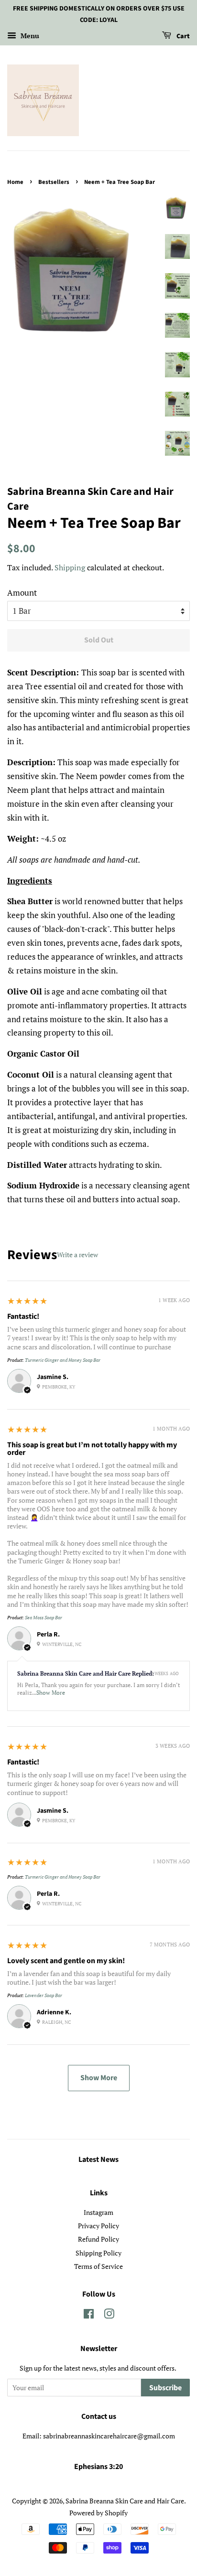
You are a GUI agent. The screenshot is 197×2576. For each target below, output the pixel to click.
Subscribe (165, 2388)
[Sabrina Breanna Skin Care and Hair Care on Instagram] (109, 2315)
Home (15, 182)
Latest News (98, 2159)
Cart (182, 36)
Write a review (77, 1255)
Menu (29, 36)
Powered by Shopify (98, 2513)
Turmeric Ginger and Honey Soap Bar (63, 1360)
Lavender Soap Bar (44, 1995)
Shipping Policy (98, 2253)
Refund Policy (98, 2239)
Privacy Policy (98, 2226)
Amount (22, 593)
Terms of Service (98, 2266)
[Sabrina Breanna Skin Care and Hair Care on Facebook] (89, 2315)
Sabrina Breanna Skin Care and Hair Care (125, 2501)
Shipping (70, 567)
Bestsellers (54, 182)
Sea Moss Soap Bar (44, 1618)
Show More (51, 1693)
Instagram (98, 2212)
